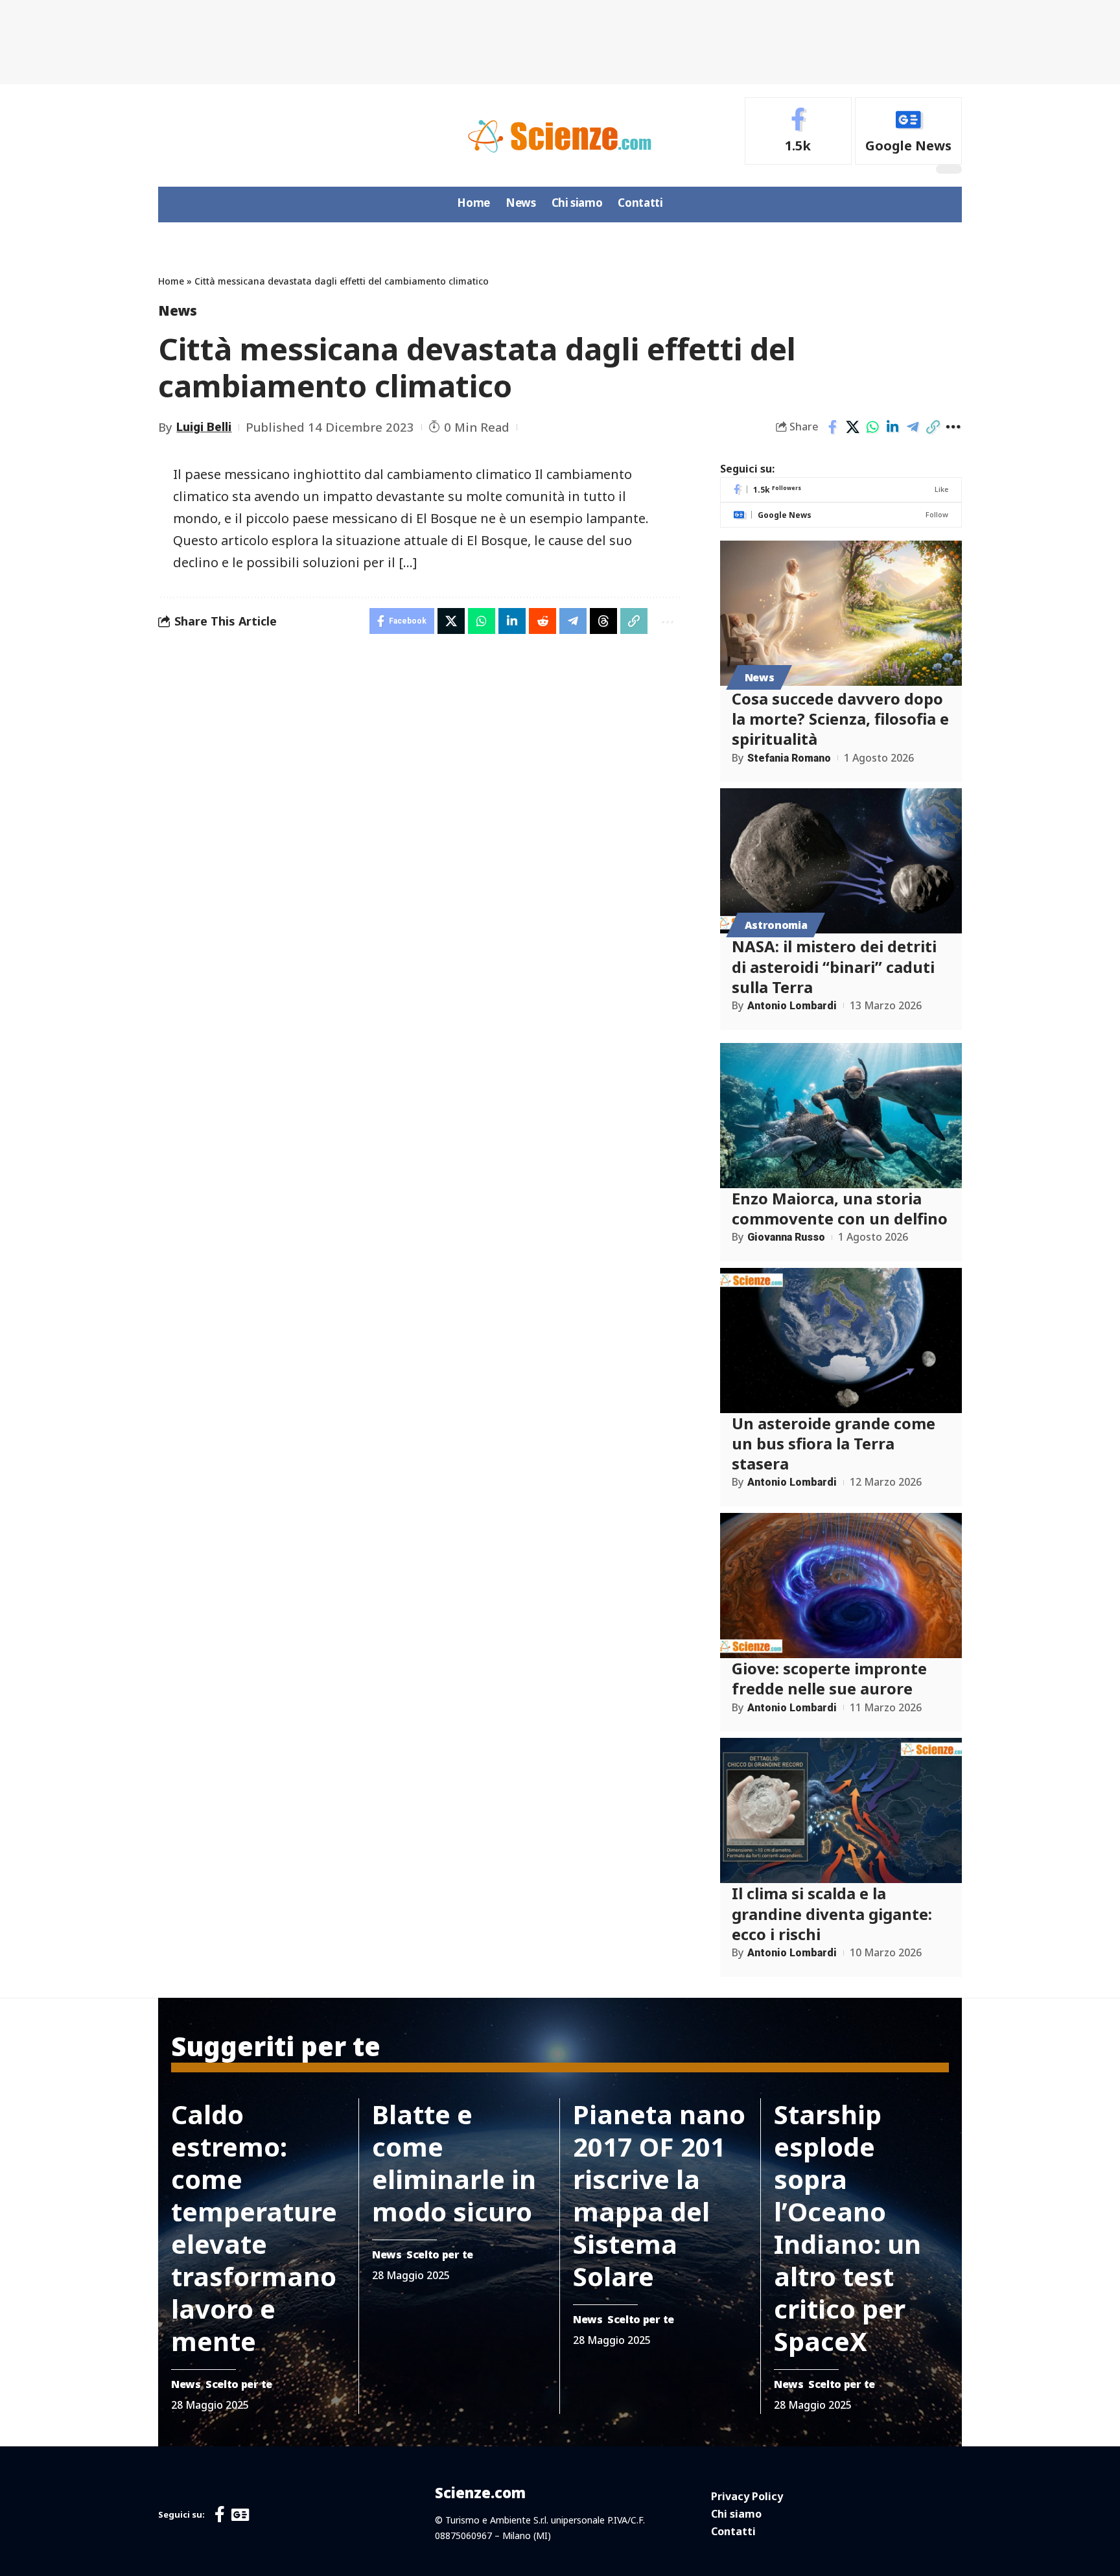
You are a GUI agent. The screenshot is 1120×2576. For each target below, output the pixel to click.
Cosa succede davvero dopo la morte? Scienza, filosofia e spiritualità (840, 719)
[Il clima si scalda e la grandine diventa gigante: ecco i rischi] (841, 1810)
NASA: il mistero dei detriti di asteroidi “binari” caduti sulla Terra (834, 966)
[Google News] (908, 131)
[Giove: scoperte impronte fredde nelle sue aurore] (841, 1586)
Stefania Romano (789, 758)
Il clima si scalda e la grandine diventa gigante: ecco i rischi (832, 1913)
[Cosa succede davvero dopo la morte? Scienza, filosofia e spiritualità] (841, 613)
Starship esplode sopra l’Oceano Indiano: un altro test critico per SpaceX (847, 2228)
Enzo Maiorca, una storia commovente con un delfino (840, 1208)
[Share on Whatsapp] (872, 427)
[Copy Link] (933, 427)
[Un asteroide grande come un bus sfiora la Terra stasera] (841, 1341)
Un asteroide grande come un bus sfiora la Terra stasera (834, 1443)
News (178, 310)
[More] (953, 427)
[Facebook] (798, 131)
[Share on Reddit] (542, 621)
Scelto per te (239, 2384)
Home (171, 281)
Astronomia (776, 925)
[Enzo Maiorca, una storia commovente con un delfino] (841, 1116)
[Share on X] (852, 427)
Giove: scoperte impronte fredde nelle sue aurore (829, 1678)
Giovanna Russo (786, 1237)
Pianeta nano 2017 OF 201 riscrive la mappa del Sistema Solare (659, 2195)
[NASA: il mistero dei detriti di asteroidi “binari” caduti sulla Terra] (841, 861)
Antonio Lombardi (792, 1006)
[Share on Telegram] (913, 427)
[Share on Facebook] (832, 427)
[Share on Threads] (603, 621)
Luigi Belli (204, 427)
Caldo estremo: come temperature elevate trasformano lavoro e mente (254, 2228)
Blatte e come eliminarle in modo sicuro (454, 2163)
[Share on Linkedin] (892, 427)
